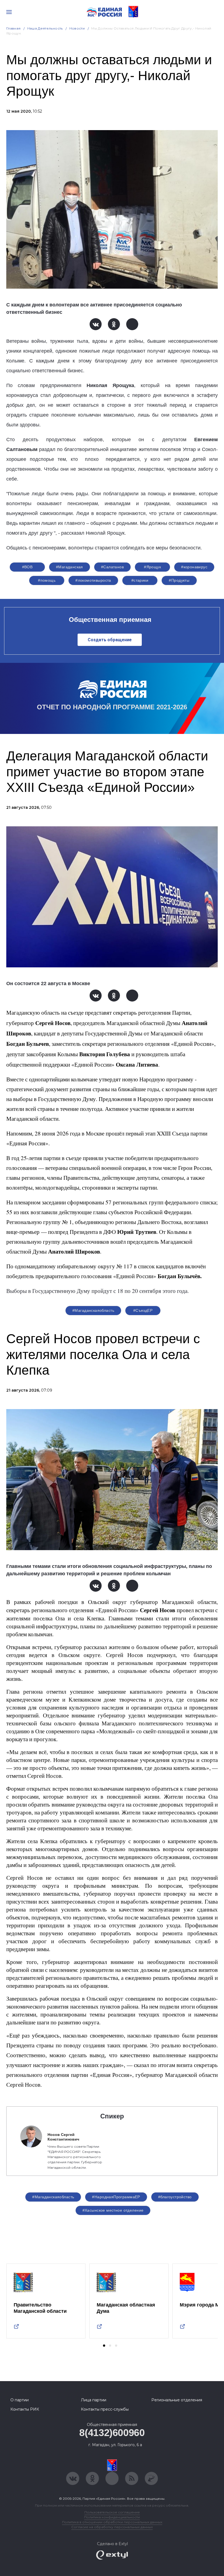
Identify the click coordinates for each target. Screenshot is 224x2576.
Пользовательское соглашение (112, 2512)
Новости (77, 28)
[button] (104, 2346)
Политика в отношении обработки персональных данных (112, 2522)
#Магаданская (70, 567)
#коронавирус (194, 567)
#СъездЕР (143, 1310)
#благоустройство (175, 2197)
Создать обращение (110, 640)
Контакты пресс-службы (105, 2409)
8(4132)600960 (112, 2433)
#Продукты (179, 580)
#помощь (47, 580)
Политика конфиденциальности (112, 2517)
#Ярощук (152, 567)
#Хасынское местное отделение (113, 2210)
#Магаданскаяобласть (93, 1310)
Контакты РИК (25, 2409)
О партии (20, 2400)
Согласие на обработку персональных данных (112, 2527)
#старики (140, 580)
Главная (14, 28)
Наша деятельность (45, 28)
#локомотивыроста (93, 580)
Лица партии (94, 2400)
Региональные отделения (177, 2400)
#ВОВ (27, 567)
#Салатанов (112, 567)
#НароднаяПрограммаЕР (116, 2197)
